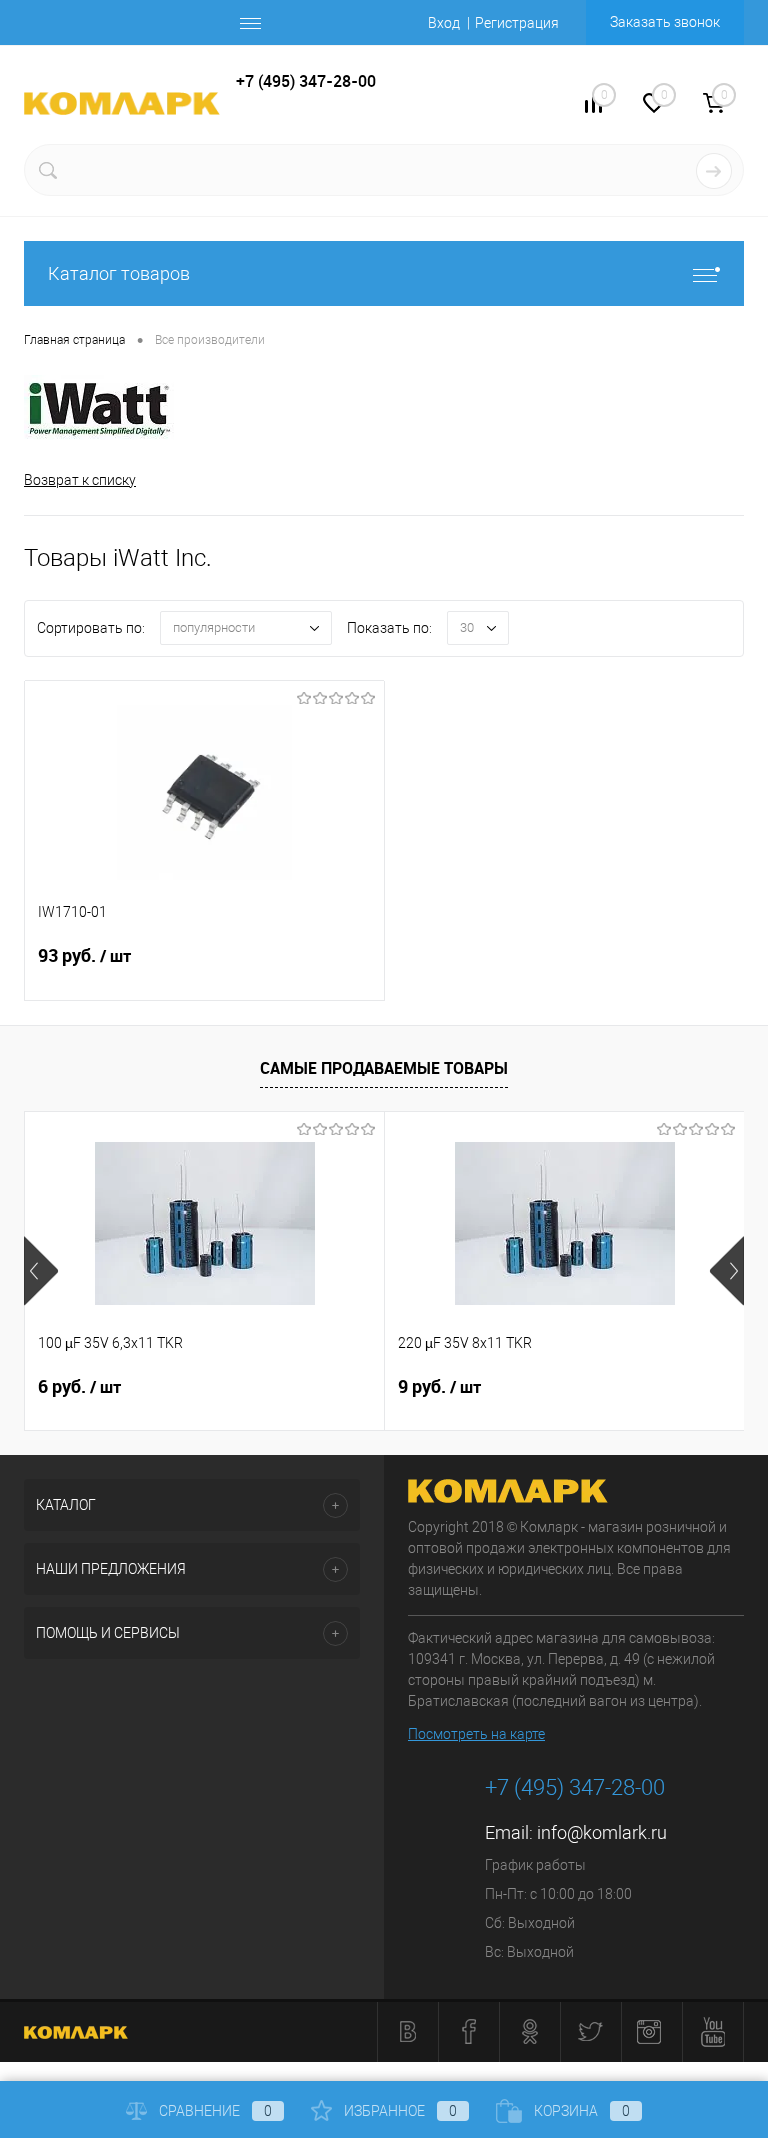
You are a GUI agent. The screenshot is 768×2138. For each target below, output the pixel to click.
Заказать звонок (665, 22)
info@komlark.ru (602, 1832)
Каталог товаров (119, 273)
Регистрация (517, 23)
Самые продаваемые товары (384, 1068)
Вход (444, 23)
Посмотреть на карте (476, 1734)
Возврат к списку (80, 480)
